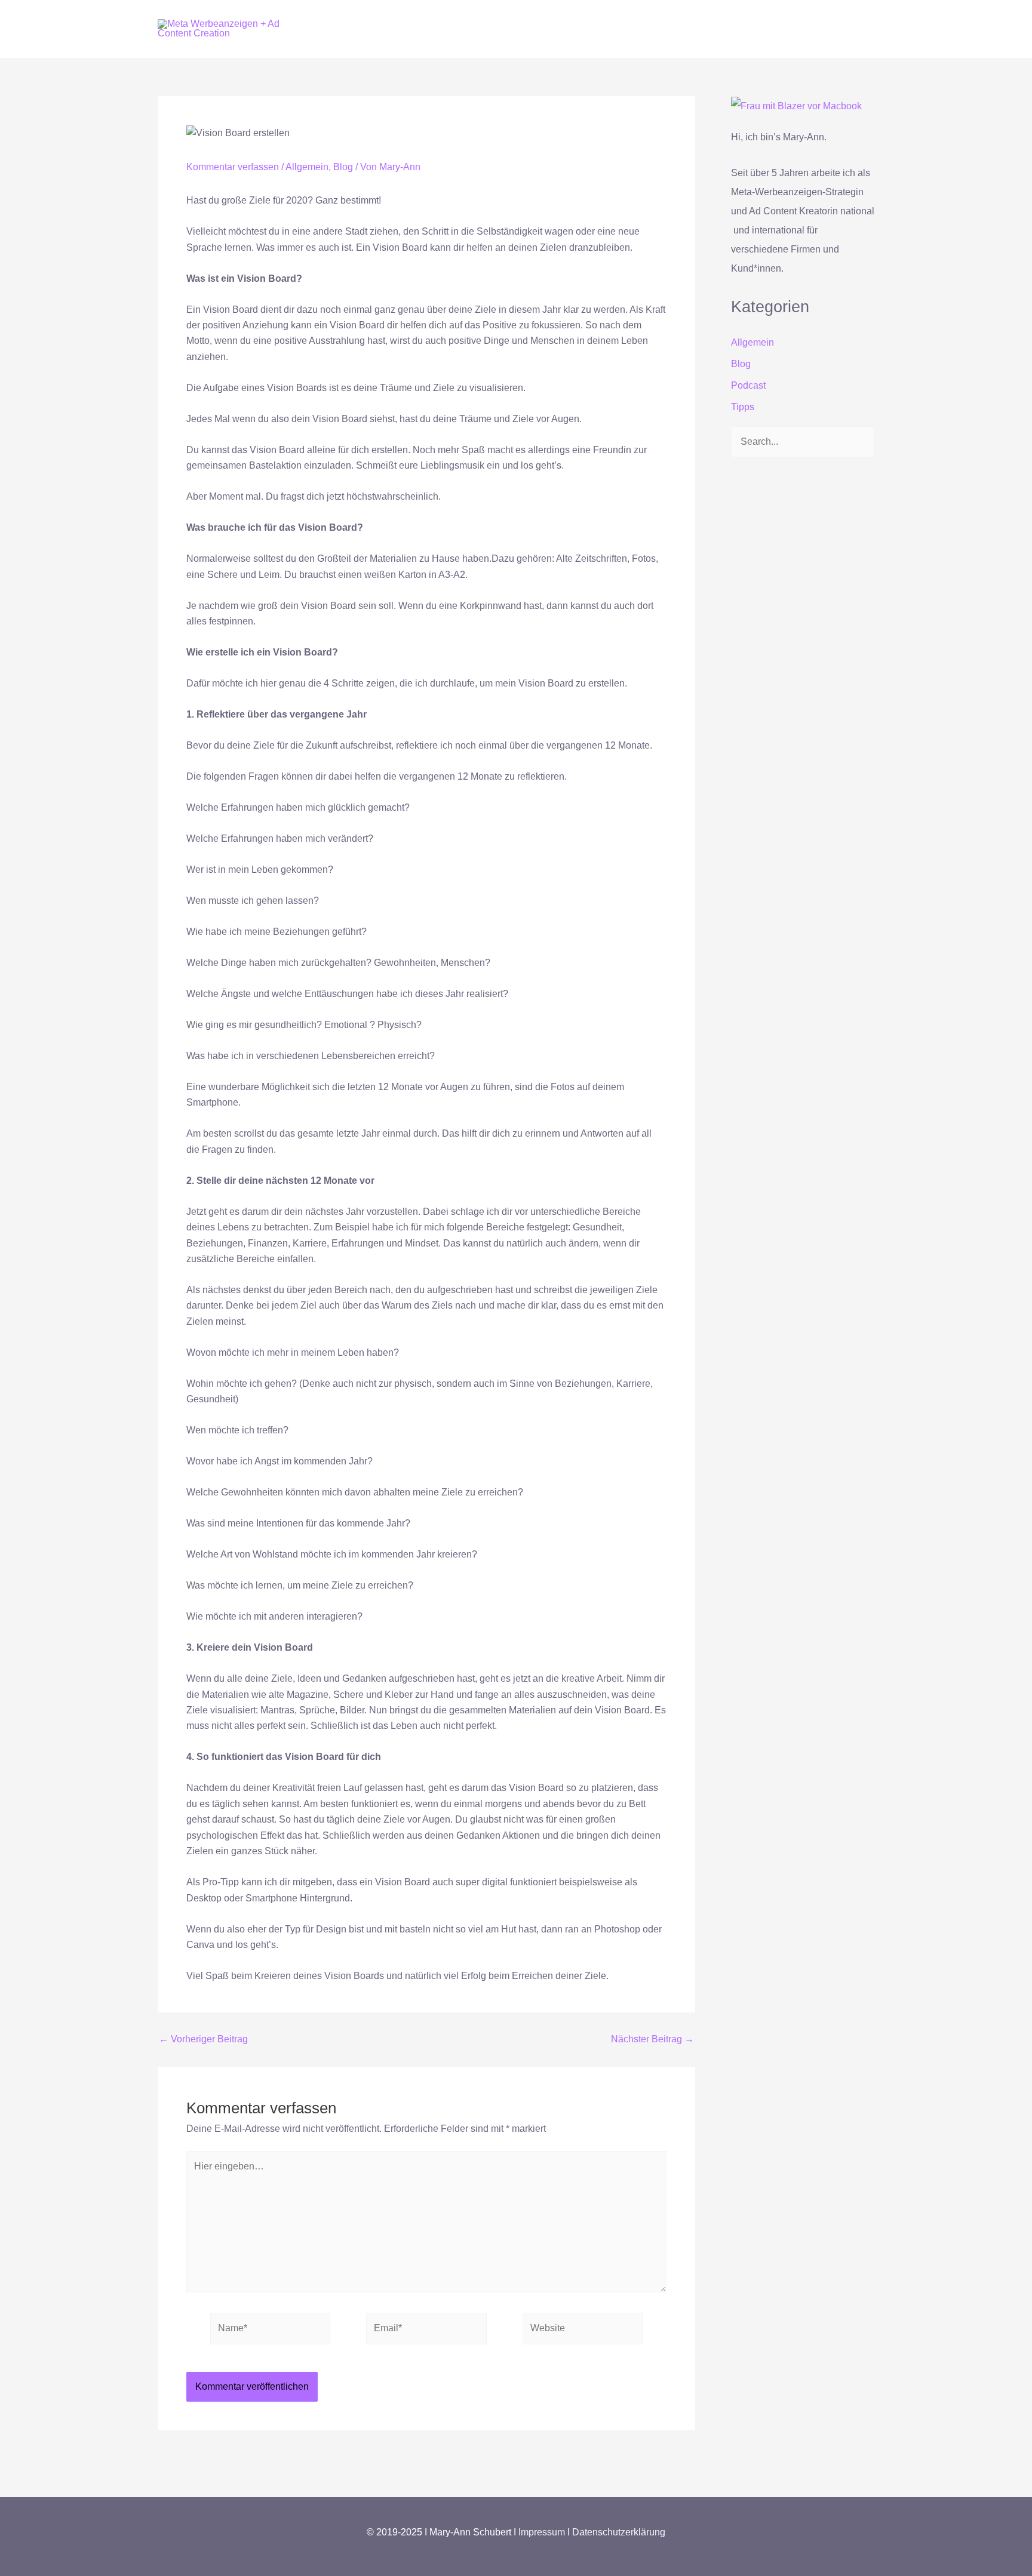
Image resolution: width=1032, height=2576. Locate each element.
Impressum (543, 2532)
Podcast (748, 385)
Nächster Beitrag (652, 2039)
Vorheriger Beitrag (203, 2039)
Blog (343, 167)
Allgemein (307, 167)
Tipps (743, 407)
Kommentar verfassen (233, 167)
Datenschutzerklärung (619, 2532)
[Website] (583, 2331)
